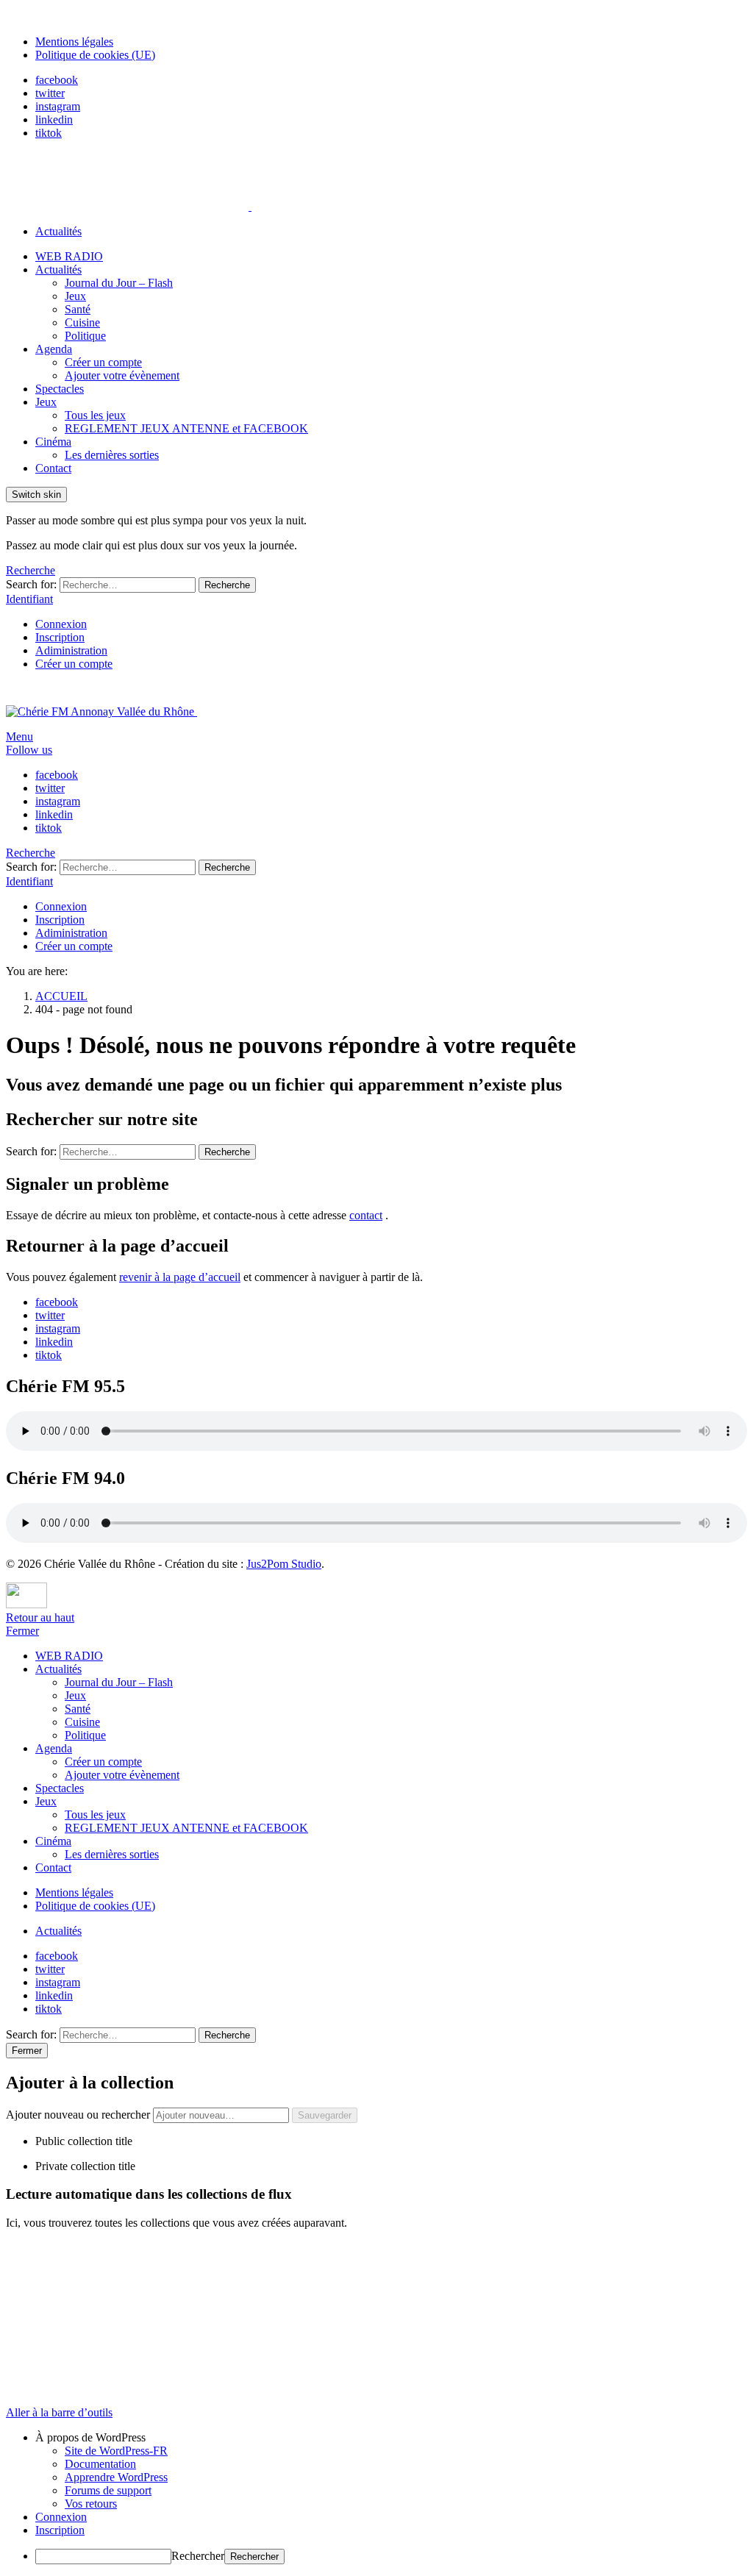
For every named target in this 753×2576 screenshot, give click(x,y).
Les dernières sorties (112, 455)
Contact (53, 468)
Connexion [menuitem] (61, 2517)
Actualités (58, 231)
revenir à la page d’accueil (180, 1277)
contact (366, 1215)
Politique (85, 336)
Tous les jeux (95, 415)
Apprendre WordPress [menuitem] (116, 2477)
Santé (78, 309)
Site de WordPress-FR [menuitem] (116, 2451)
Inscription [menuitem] (60, 2530)
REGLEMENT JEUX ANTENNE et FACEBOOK (186, 428)
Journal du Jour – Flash (119, 283)
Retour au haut (40, 1617)
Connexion (61, 624)
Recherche (227, 585)
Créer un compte (103, 362)
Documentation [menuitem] (100, 2464)
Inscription (60, 637)
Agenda (54, 349)
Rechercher (198, 2556)
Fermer (22, 1631)
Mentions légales (74, 42)
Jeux (75, 296)
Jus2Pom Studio (284, 1564)
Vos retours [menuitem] (91, 2504)
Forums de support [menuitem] (108, 2490)
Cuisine (82, 322)
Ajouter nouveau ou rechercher (79, 2115)
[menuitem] (391, 2438)
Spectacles (60, 389)
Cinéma (53, 442)
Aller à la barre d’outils (59, 2412)
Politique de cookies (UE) (95, 55)
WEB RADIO (69, 256)
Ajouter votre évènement (122, 375)
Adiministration (71, 650)
